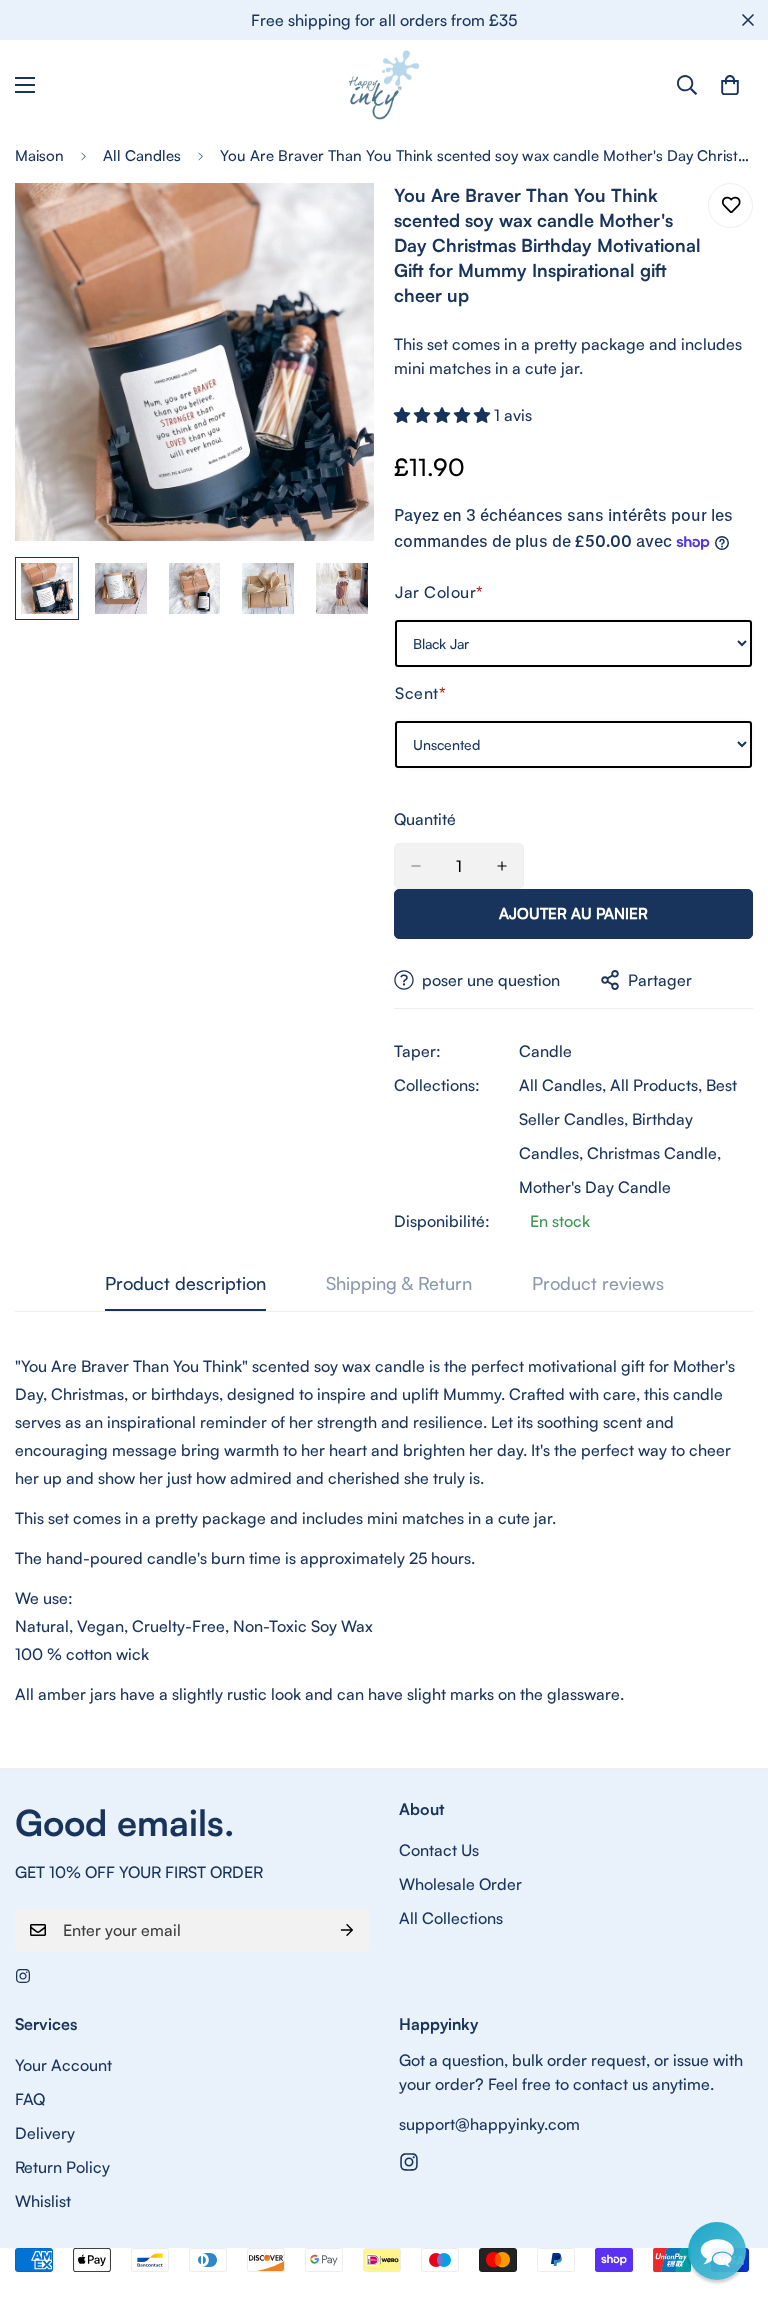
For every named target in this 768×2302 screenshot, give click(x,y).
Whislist (43, 2201)
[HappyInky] (384, 85)
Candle (545, 1051)
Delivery (45, 2133)
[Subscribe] (347, 1930)
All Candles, (562, 1085)
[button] (444, 415)
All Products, (656, 1085)
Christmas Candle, (654, 1153)
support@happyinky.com (489, 2124)
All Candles (142, 155)
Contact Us (439, 1850)
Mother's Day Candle (595, 1187)
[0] (730, 85)
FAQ (30, 2099)
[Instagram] (23, 1976)
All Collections (451, 1918)
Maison (39, 155)
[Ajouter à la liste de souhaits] (730, 205)
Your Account (63, 2065)
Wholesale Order (460, 1884)
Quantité (425, 819)
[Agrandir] (331, 225)
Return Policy (62, 2167)
